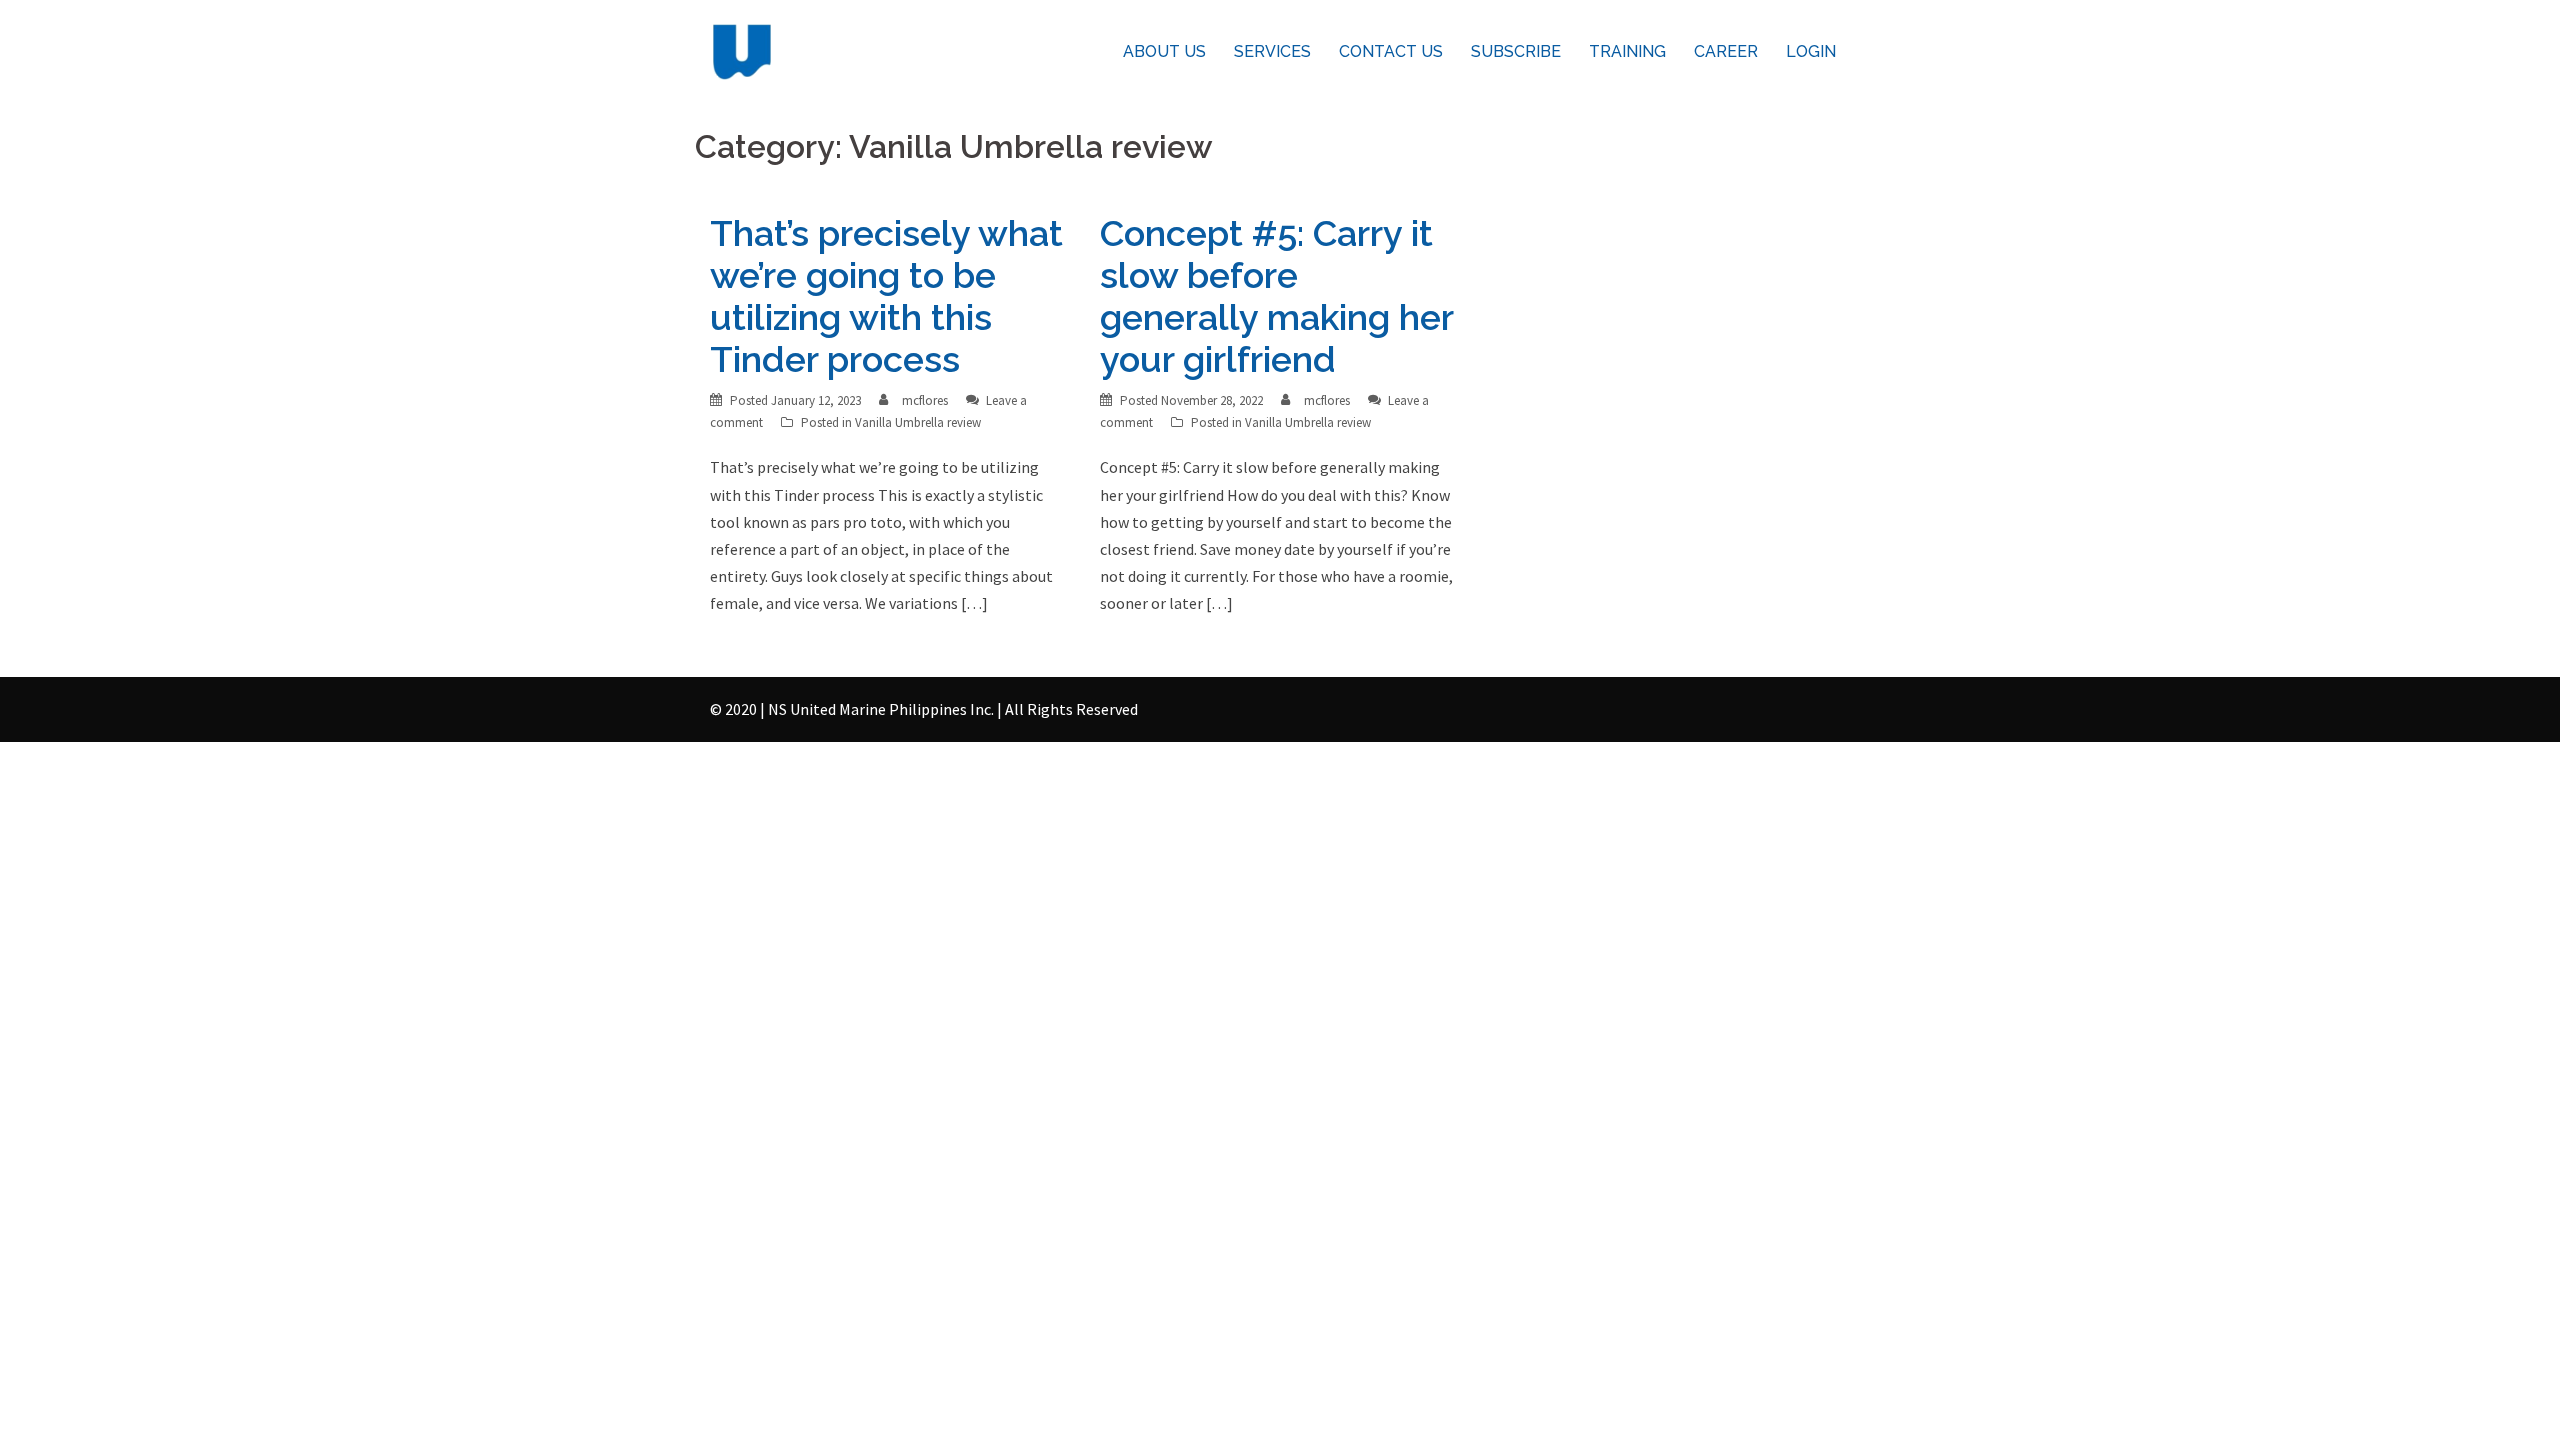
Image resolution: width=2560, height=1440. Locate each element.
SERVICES (1272, 51)
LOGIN (1811, 51)
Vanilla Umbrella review (918, 422)
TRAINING (1627, 51)
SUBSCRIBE (1516, 51)
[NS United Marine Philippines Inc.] (742, 50)
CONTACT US (1391, 51)
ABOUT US (1164, 51)
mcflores (925, 400)
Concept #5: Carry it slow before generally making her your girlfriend (1276, 296)
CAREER (1726, 51)
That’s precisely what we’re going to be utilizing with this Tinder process (886, 296)
